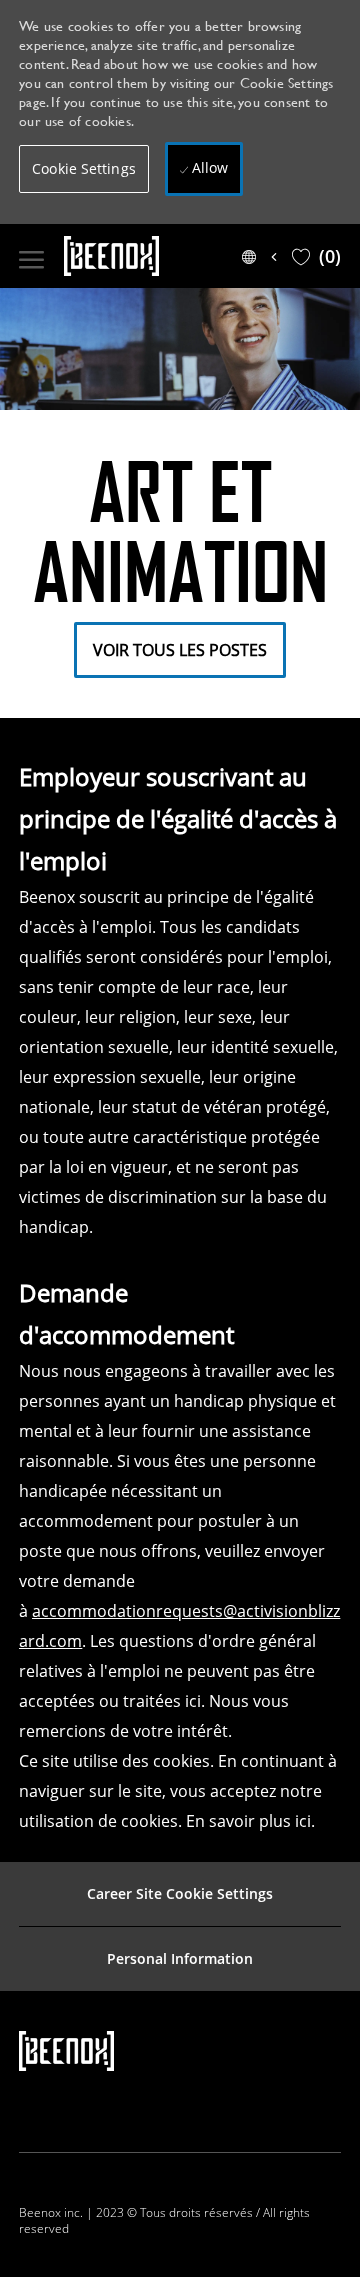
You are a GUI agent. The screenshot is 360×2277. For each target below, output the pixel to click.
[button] (84, 169)
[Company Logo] (149, 256)
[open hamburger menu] (31, 256)
